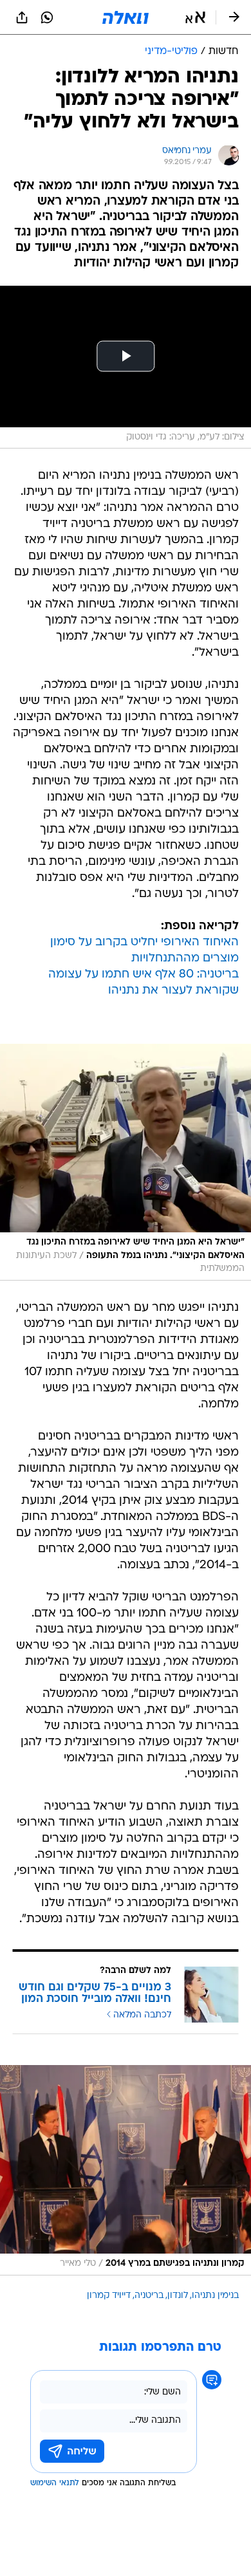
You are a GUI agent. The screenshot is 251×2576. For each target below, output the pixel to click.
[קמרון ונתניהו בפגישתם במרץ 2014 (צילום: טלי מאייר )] (126, 2170)
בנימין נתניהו (215, 2296)
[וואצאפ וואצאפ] (47, 17)
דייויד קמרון (109, 2296)
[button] (195, 17)
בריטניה (149, 2296)
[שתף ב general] (22, 17)
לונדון (178, 2296)
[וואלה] (126, 17)
